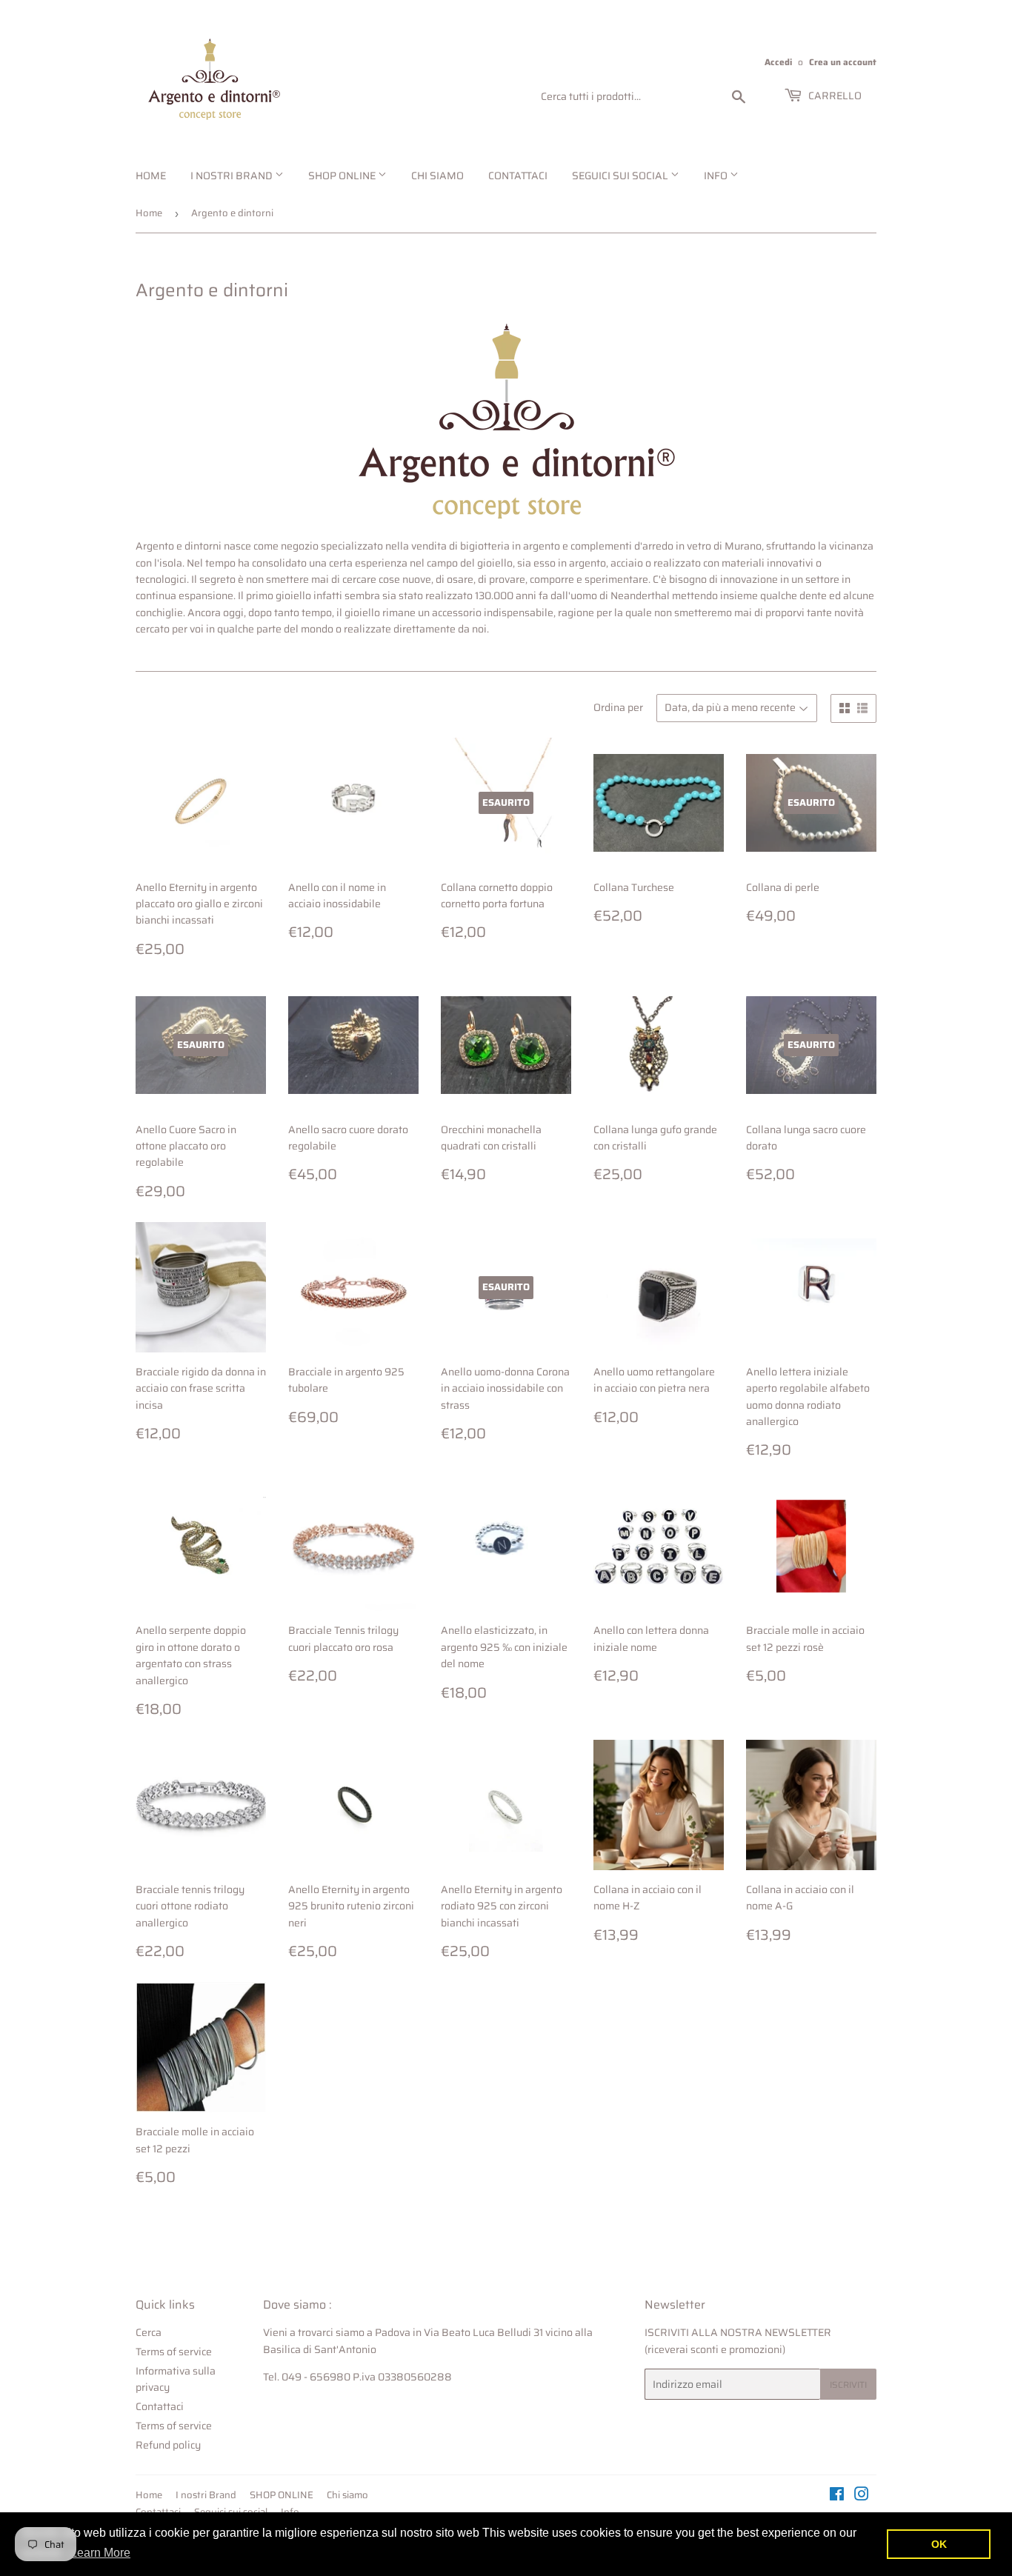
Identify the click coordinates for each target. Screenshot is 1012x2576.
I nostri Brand (233, 176)
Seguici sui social (621, 176)
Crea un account (843, 62)
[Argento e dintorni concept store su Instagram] (862, 2496)
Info (717, 176)
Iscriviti (848, 2385)
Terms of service (174, 2352)
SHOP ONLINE (343, 176)
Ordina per (618, 707)
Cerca (149, 2332)
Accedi (778, 62)
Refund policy (168, 2445)
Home (151, 176)
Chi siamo (437, 176)
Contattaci (518, 176)
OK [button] (939, 2544)
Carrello (834, 96)
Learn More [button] (100, 2553)
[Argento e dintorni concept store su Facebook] (837, 2496)
